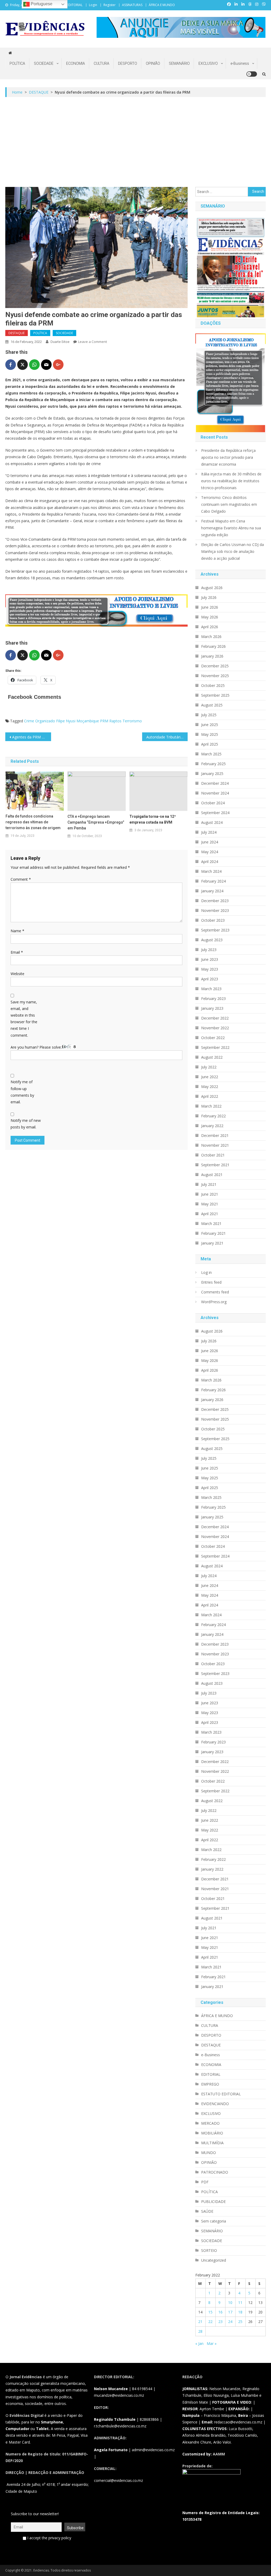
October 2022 (213, 1038)
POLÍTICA (17, 63)
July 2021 (209, 1184)
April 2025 (210, 744)
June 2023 (210, 959)
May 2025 (210, 734)
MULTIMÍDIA (212, 2143)
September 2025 (215, 695)
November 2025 (215, 676)
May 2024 (210, 852)
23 (220, 2322)
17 (230, 2312)
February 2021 (213, 1233)
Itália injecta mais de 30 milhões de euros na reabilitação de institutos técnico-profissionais (231, 481)
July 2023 (209, 950)
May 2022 (210, 1087)
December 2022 (215, 1018)
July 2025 (209, 715)
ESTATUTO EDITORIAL (221, 2094)
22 (210, 2322)
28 (200, 2331)
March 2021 (211, 1223)
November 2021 (215, 1145)
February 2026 (213, 646)
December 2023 (215, 901)
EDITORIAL (211, 2074)
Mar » (212, 2343)
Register (110, 5)
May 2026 (210, 617)
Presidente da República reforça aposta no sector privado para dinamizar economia (228, 457)
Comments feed (215, 1292)
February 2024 (213, 881)
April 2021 (210, 1214)
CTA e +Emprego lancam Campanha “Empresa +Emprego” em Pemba (96, 822)
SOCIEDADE (44, 63)
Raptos (115, 721)
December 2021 (215, 1135)
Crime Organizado (40, 721)
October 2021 (213, 1155)
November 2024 (215, 793)
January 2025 (212, 773)
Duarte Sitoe (60, 342)
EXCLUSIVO (208, 63)
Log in (206, 1272)
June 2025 (210, 725)
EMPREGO (210, 2084)
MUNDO (209, 2153)
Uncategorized (214, 2260)
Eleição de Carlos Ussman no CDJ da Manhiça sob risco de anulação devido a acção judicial (232, 551)
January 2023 (212, 1008)
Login (93, 5)
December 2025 (215, 666)
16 (220, 2312)
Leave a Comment (92, 342)
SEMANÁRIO (179, 63)
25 (240, 2322)
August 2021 (212, 1175)
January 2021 (212, 1243)
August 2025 (212, 705)
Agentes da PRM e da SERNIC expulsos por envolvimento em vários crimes (31, 737)
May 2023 (210, 969)
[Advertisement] (136, 142)
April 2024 (210, 862)
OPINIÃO (153, 63)
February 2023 (213, 998)
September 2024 (215, 813)
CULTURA (101, 63)
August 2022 (212, 1057)
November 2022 (215, 1028)
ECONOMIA (76, 63)
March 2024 (211, 871)
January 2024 (212, 891)
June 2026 (210, 607)
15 (210, 2312)
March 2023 (211, 989)
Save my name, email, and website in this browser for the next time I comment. (24, 1019)
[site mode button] (252, 74)
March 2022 (211, 1106)
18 (240, 2312)
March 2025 (211, 754)
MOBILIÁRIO (212, 2133)
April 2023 (210, 979)
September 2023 (215, 930)
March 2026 (211, 637)
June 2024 (210, 842)
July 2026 (209, 597)
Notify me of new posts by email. (26, 1124)
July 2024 (209, 832)
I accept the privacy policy (49, 2538)
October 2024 (213, 803)
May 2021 (210, 1204)
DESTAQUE (17, 333)
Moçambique (88, 721)
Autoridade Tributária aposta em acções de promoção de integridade (167, 737)
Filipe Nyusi (66, 721)
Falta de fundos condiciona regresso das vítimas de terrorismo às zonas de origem (33, 822)
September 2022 (215, 1047)
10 (230, 2302)
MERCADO (210, 2123)
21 (200, 2322)
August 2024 (212, 822)
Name (17, 931)
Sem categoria (214, 2221)
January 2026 (212, 656)
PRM (104, 721)
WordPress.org (214, 1302)
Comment (21, 879)
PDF (205, 2182)
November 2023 (215, 910)
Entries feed (211, 1282)
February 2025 (213, 764)
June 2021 (210, 1194)
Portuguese (41, 4)
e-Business (240, 63)
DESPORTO (128, 63)
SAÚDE (207, 2211)
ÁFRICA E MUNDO (162, 5)
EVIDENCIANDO (215, 2104)
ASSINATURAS (132, 5)
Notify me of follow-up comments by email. (22, 1092)
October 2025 (213, 685)
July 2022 (209, 1067)
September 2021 (215, 1165)
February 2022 (213, 1116)
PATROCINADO (215, 2172)
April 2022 (210, 1096)
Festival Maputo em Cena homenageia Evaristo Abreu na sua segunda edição (231, 528)
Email (17, 952)
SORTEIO (209, 2250)
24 (230, 2322)
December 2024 (215, 783)
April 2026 (210, 627)
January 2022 (212, 1126)
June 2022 (210, 1077)
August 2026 (212, 588)
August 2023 (212, 940)
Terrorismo (132, 721)
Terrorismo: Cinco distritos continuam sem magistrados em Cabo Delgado (229, 504)
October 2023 (213, 920)
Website (17, 974)
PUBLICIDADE (213, 2201)
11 (240, 2302)
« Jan (199, 2343)
